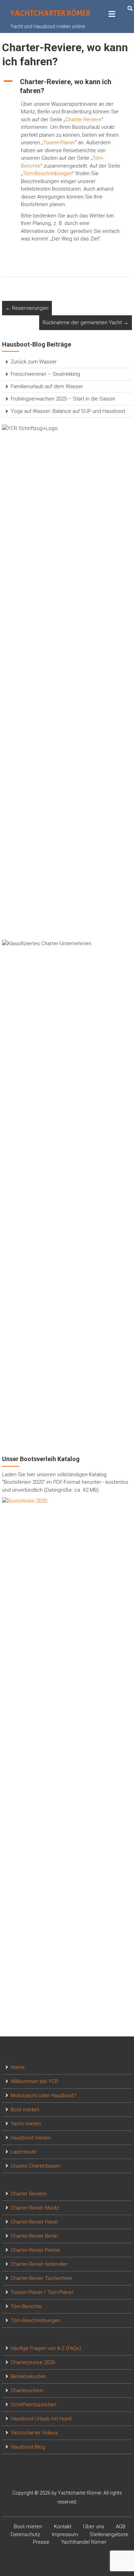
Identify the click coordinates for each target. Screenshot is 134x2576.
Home (18, 2067)
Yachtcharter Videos (34, 2433)
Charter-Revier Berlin (34, 2236)
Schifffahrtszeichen (33, 2405)
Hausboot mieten (31, 2138)
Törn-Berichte (26, 2306)
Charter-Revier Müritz (35, 2208)
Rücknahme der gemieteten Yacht (86, 323)
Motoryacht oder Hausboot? (43, 2095)
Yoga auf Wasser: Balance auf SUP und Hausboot (68, 411)
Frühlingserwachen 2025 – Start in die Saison (63, 399)
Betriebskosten (28, 2376)
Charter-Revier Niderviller (39, 2264)
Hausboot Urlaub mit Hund (41, 2419)
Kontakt (63, 2527)
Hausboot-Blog (28, 2447)
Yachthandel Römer (84, 2542)
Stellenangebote (109, 2534)
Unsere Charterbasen (36, 2166)
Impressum (65, 2534)
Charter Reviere (29, 2194)
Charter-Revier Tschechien (41, 2278)
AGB (121, 2527)
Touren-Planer (59, 143)
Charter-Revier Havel (34, 2222)
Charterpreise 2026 (33, 2362)
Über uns (94, 2527)
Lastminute (24, 2152)
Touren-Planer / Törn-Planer (42, 2292)
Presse (41, 2542)
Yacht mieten (26, 2124)
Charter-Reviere (83, 120)
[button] (67, 86)
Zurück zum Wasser (34, 362)
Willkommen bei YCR (34, 2081)
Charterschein (27, 2391)
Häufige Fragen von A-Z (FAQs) (46, 2348)
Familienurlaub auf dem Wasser (47, 386)
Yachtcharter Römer (50, 13)
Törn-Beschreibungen (47, 173)
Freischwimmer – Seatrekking (45, 374)
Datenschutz (25, 2534)
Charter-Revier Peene (35, 2250)
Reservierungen (27, 308)
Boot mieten (25, 2110)
